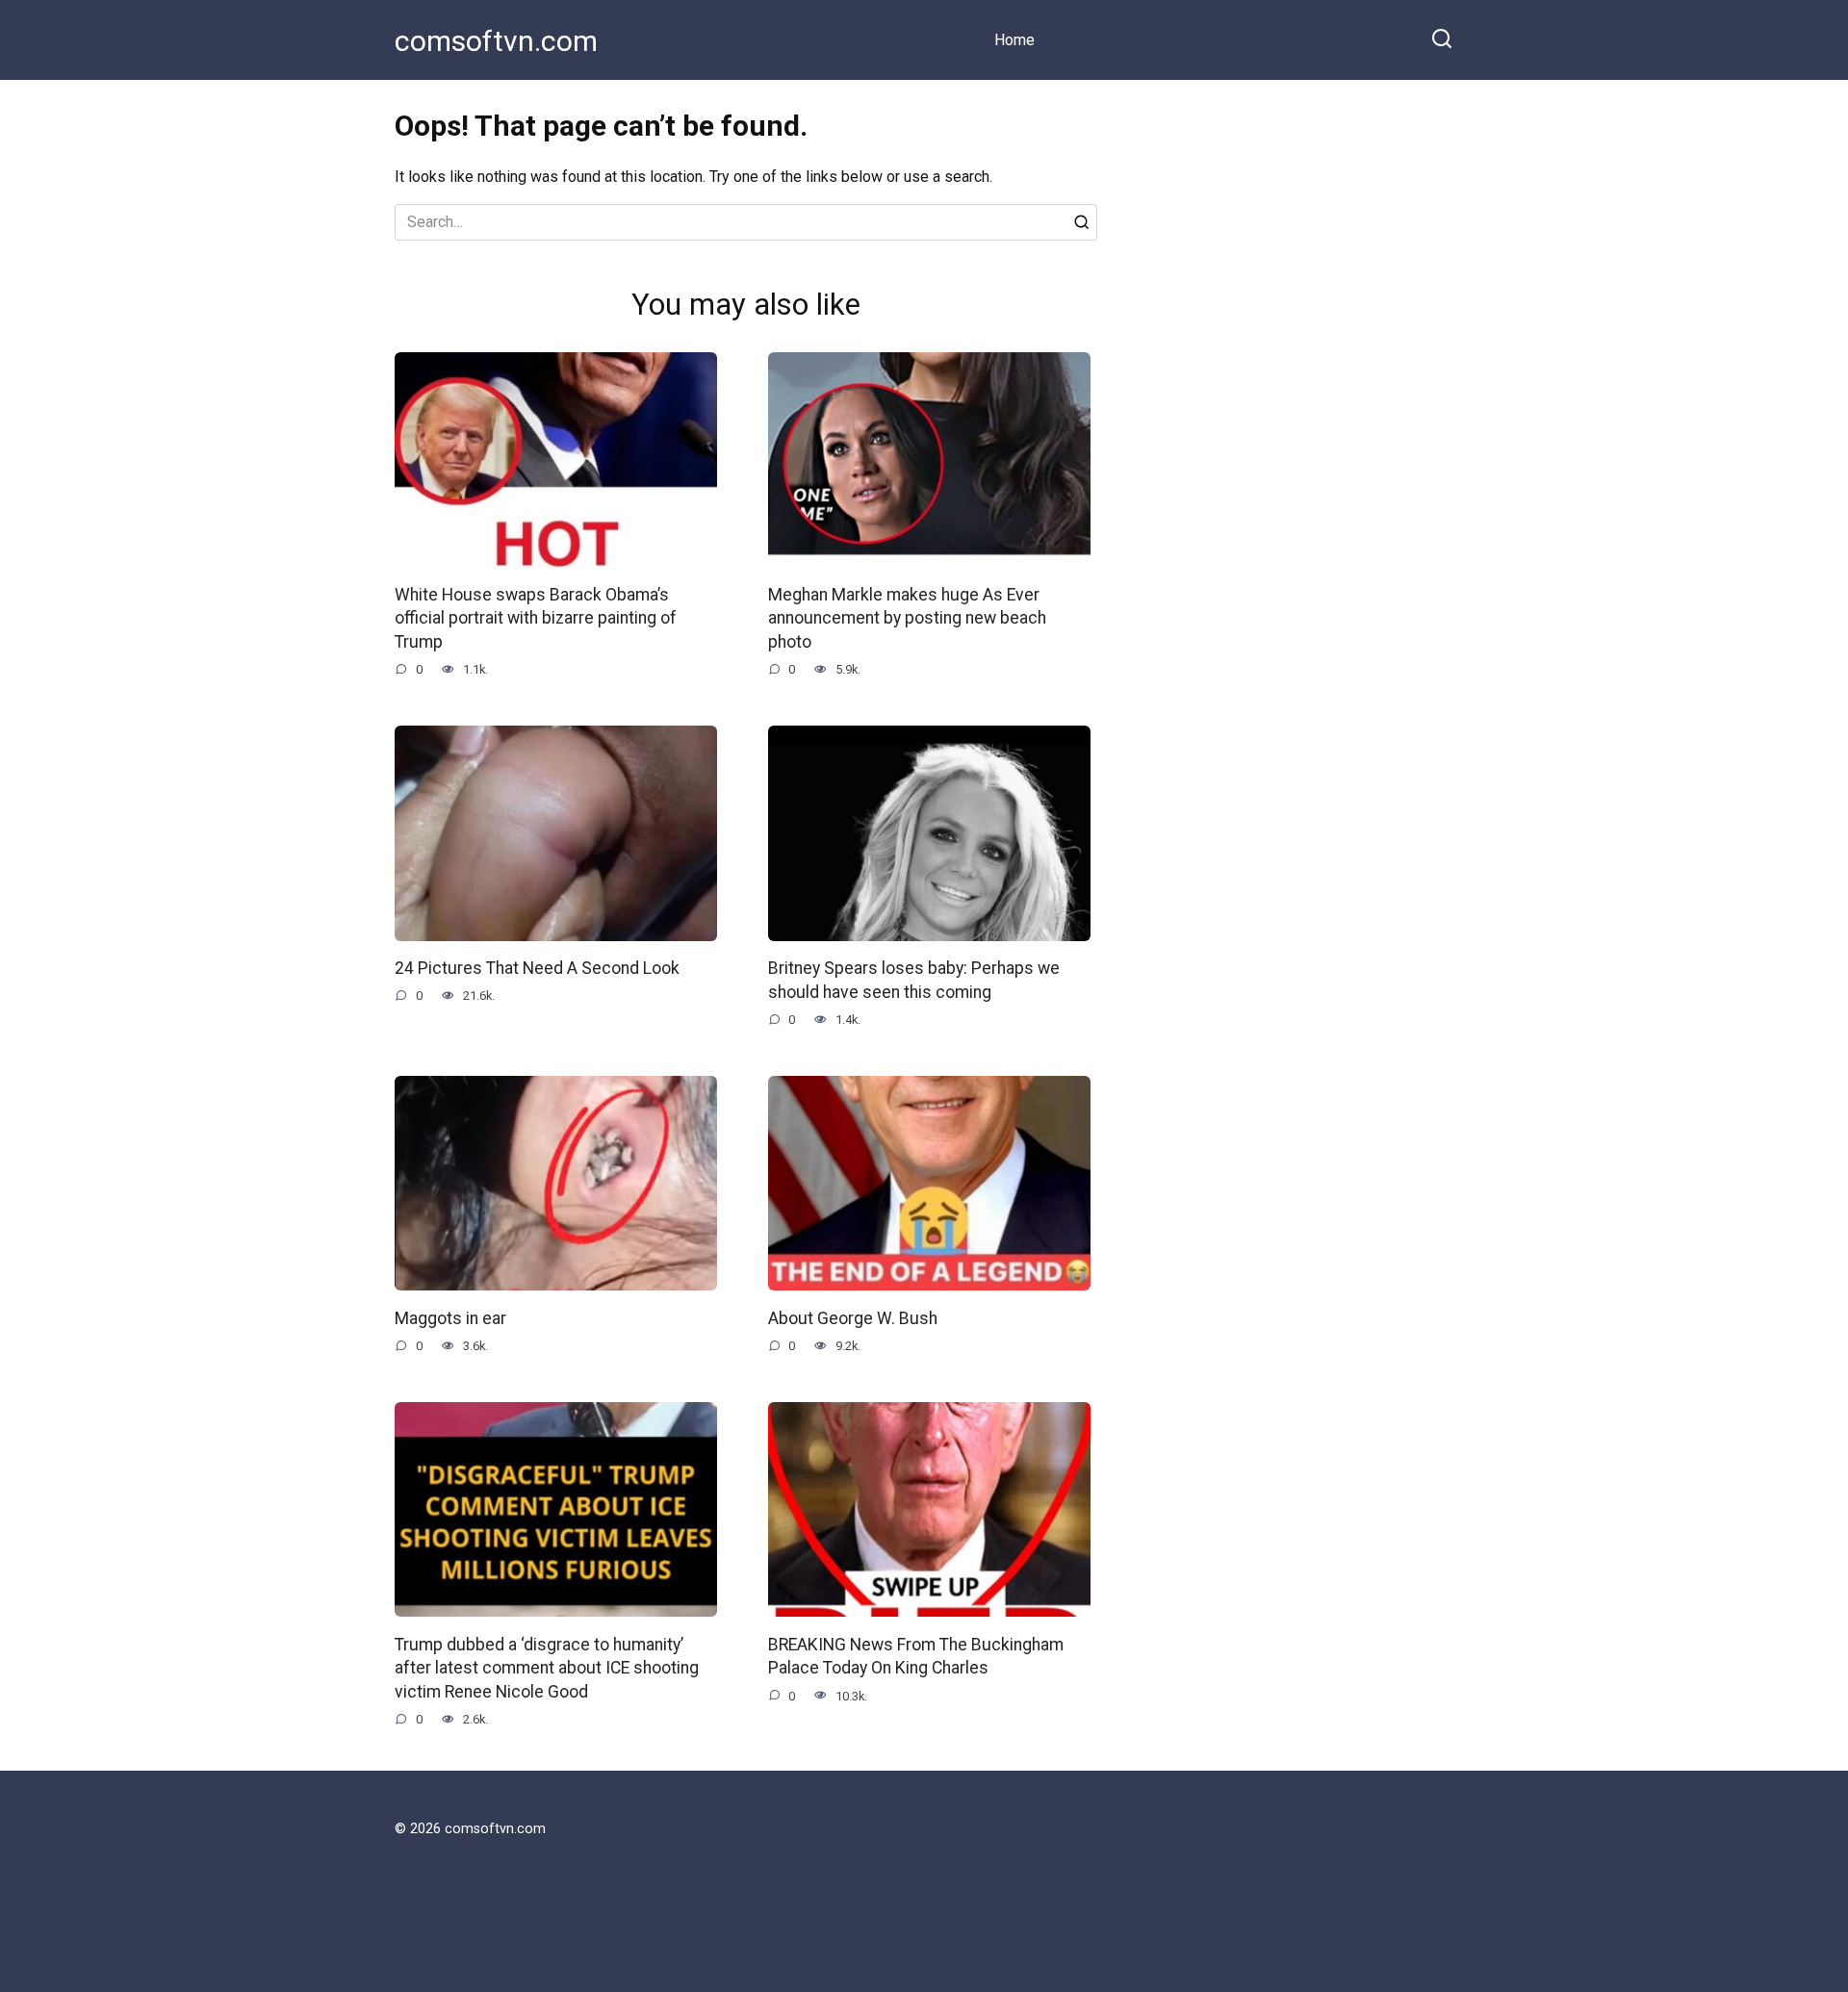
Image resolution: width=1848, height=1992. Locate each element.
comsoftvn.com (496, 41)
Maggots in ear (450, 1317)
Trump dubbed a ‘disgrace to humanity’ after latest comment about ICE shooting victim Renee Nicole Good (547, 1667)
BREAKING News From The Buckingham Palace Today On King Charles (916, 1656)
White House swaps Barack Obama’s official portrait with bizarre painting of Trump (536, 618)
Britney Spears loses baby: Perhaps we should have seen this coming (914, 980)
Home (1014, 40)
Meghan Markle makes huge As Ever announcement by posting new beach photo (907, 618)
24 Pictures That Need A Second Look (537, 968)
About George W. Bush (853, 1317)
